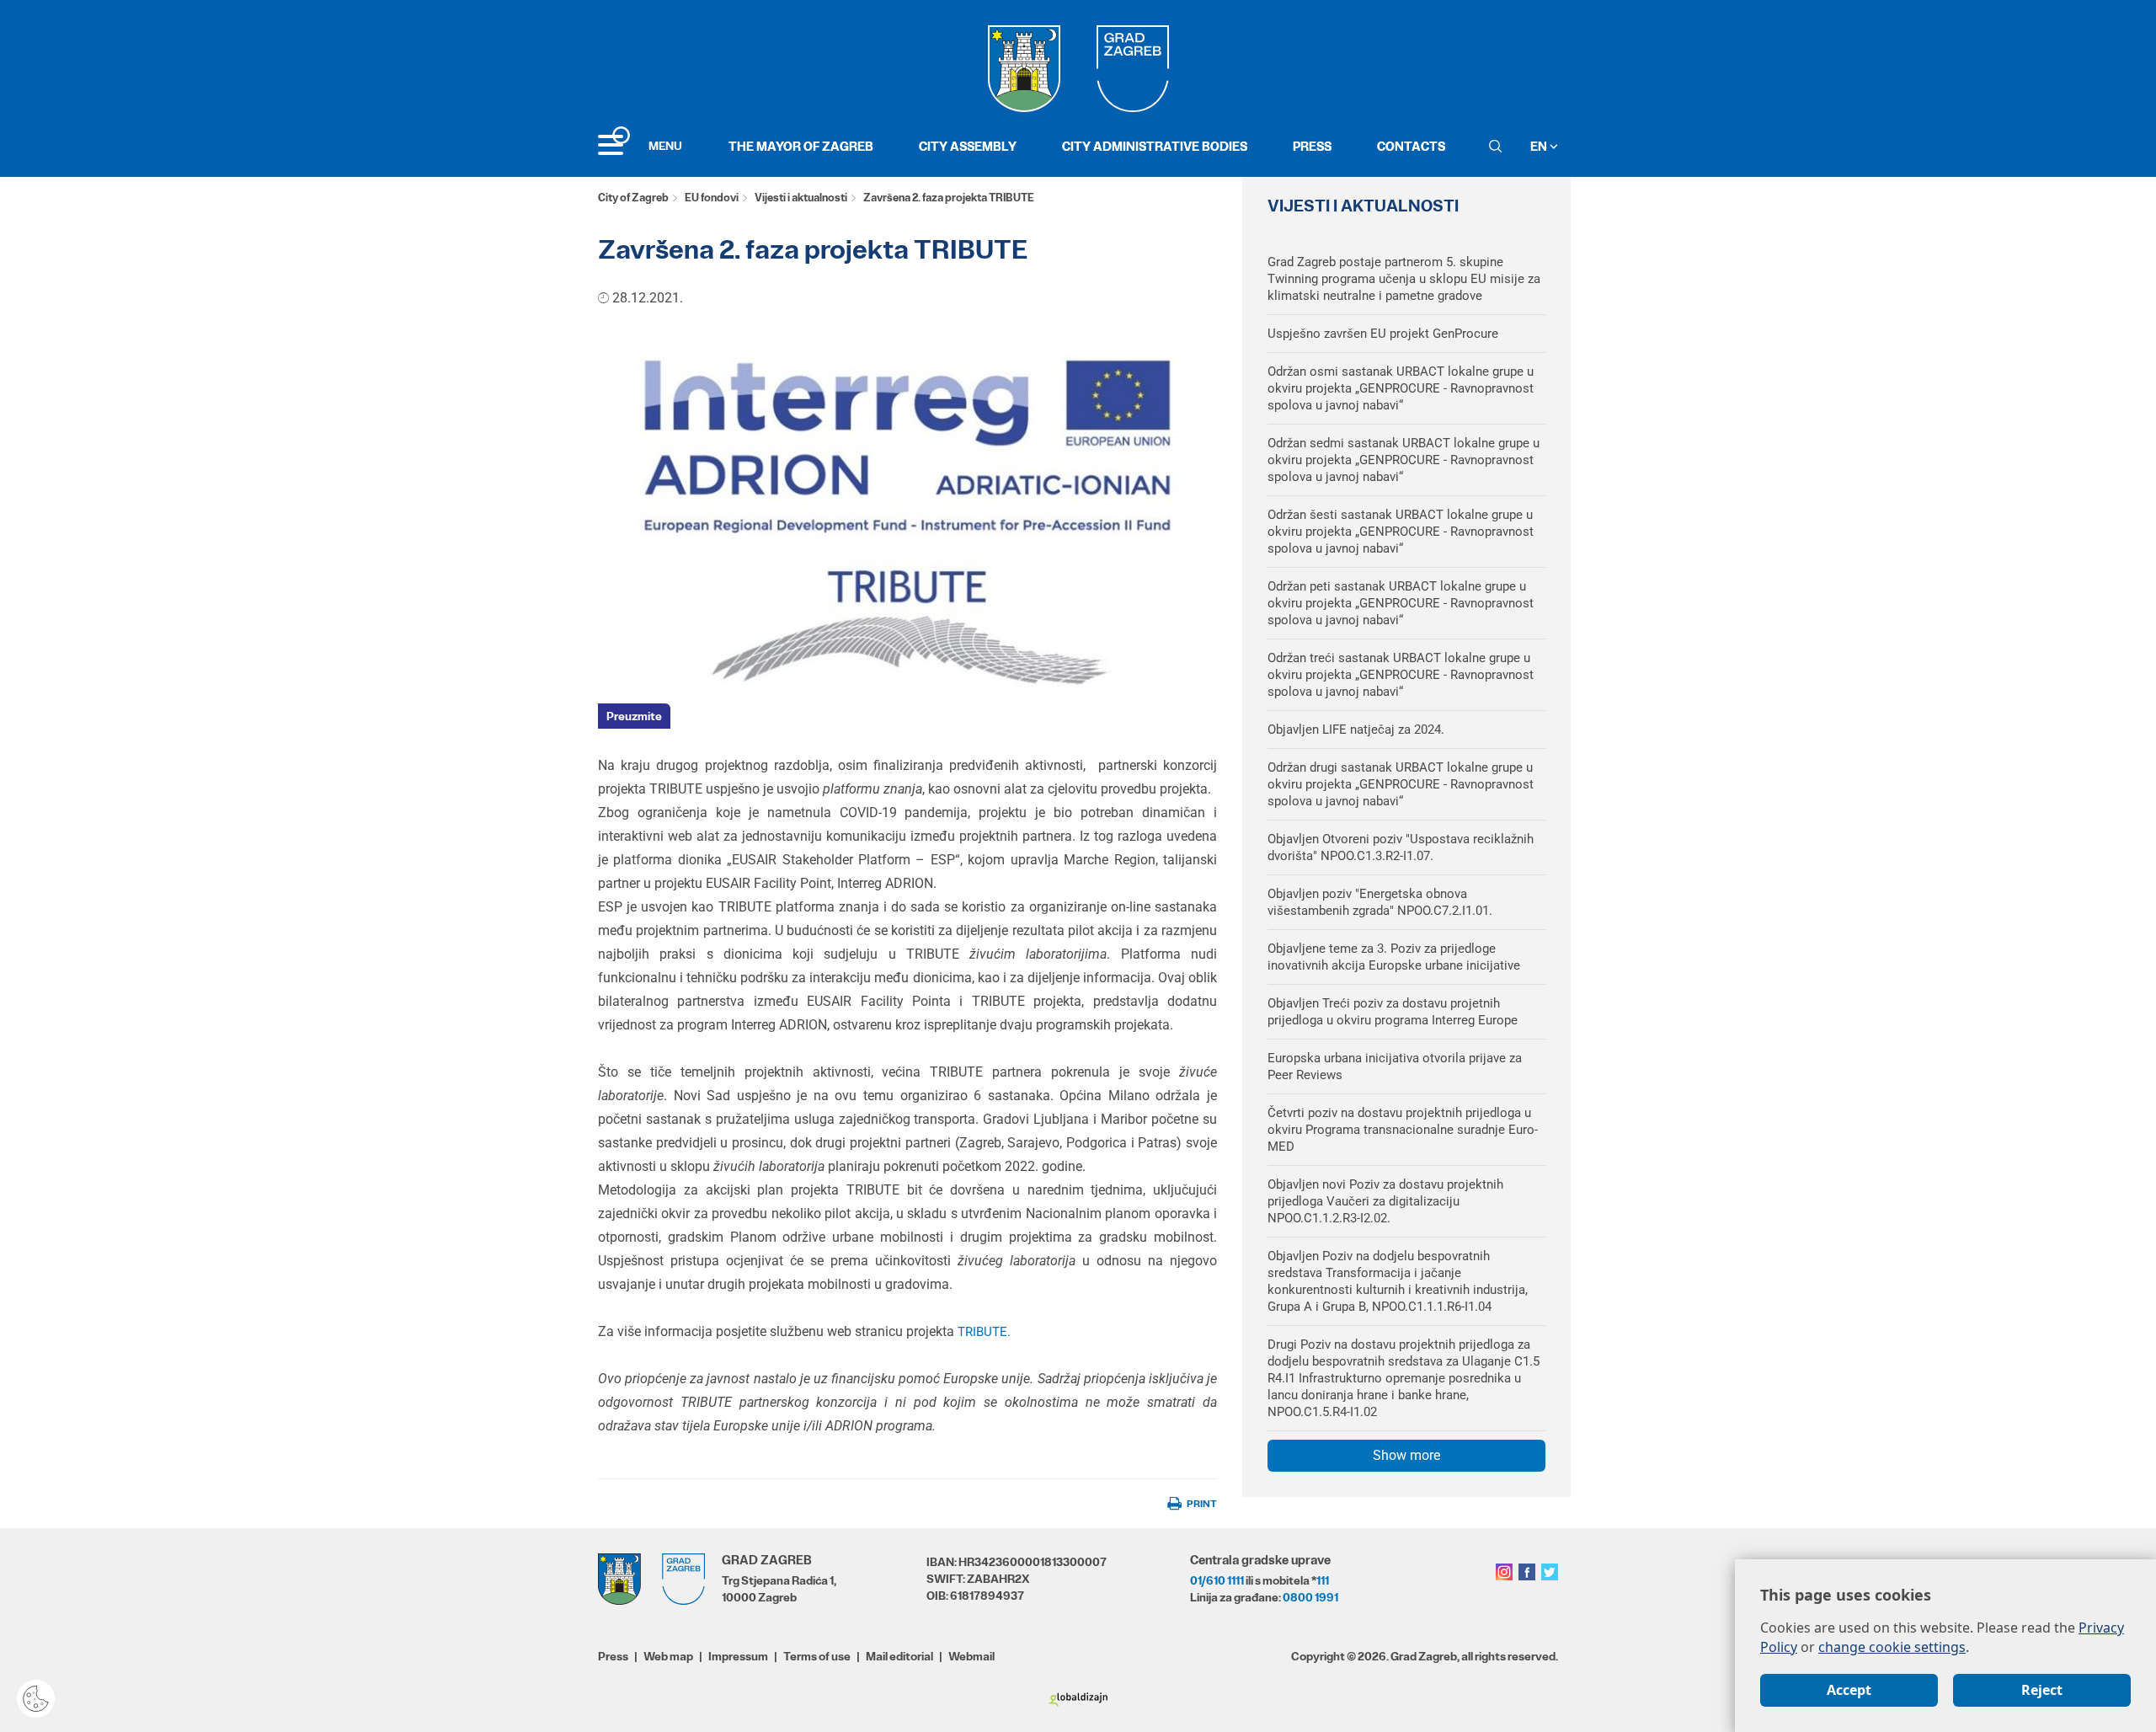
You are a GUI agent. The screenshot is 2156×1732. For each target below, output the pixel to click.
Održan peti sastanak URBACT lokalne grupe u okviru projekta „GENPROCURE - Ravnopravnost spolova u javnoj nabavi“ (1401, 603)
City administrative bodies (1155, 146)
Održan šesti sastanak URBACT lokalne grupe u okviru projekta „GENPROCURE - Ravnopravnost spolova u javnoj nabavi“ (1401, 532)
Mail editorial (899, 1656)
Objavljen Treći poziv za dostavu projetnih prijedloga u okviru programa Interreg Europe (1393, 1012)
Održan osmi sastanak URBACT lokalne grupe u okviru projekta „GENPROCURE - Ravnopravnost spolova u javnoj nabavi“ (1401, 388)
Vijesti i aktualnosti (801, 198)
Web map (668, 1656)
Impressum (738, 1656)
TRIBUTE (982, 1332)
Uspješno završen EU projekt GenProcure (1383, 334)
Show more (1406, 1455)
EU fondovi (712, 198)
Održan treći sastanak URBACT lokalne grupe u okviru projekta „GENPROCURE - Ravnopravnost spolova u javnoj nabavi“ (1401, 675)
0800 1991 (1310, 1597)
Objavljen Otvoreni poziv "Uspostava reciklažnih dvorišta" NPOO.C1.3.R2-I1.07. (1401, 847)
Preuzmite (634, 716)
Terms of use (817, 1656)
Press (1312, 146)
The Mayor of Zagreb (801, 146)
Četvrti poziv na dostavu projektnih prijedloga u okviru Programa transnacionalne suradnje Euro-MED (1403, 1130)
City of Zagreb (633, 198)
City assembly (968, 146)
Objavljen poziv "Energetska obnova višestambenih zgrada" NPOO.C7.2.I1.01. (1380, 902)
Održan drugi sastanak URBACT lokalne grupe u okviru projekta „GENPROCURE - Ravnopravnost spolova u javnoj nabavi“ (1401, 784)
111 (1323, 1580)
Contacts (1411, 146)
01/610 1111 (1217, 1580)
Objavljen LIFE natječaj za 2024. (1356, 730)
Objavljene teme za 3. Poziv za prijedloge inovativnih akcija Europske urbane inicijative (1394, 957)
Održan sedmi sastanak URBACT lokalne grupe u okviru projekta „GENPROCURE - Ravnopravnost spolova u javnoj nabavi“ (1404, 460)
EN (1540, 146)
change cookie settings (1892, 1647)
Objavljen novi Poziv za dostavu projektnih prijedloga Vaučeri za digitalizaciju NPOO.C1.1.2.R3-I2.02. (1385, 1201)
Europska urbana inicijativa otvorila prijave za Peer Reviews (1395, 1066)
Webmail (971, 1656)
